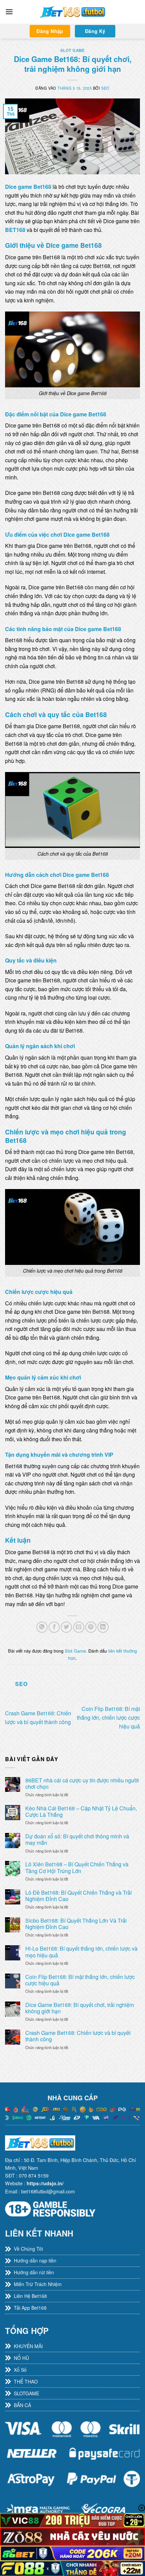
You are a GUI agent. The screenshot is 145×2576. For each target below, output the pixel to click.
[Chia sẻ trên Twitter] (66, 1627)
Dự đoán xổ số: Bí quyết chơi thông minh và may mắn (77, 1839)
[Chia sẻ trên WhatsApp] (42, 1627)
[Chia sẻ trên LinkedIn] (103, 1627)
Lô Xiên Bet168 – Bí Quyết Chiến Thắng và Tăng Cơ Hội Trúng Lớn (77, 1867)
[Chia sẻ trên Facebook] (54, 1627)
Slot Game (72, 50)
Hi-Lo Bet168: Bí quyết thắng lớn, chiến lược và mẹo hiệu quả (81, 1952)
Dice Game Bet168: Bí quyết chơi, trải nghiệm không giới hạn (80, 2008)
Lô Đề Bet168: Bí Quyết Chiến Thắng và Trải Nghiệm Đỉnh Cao (79, 1896)
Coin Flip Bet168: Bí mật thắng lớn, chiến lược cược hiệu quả (108, 1717)
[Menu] (9, 12)
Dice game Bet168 (28, 187)
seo (105, 88)
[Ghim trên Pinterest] (91, 1627)
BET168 (15, 230)
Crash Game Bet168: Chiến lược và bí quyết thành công (78, 2036)
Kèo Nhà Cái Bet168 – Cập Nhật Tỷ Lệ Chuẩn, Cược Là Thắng (81, 1811)
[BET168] (72, 12)
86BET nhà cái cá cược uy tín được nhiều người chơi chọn (82, 1783)
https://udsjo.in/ (45, 2183)
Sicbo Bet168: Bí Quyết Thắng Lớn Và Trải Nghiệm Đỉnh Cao (76, 1924)
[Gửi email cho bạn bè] (79, 1627)
